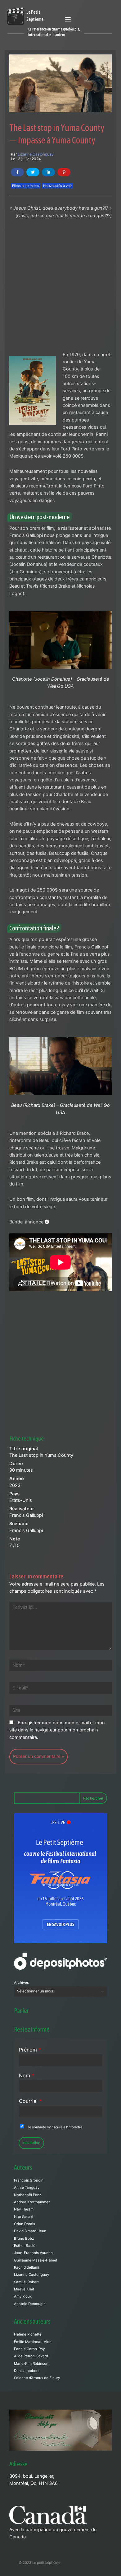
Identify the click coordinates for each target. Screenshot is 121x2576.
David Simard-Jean (30, 2231)
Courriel (30, 2101)
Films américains (26, 186)
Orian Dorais (25, 2224)
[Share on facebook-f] (17, 172)
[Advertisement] (60, 288)
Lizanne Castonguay (36, 154)
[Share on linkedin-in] (48, 172)
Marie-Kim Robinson (31, 2364)
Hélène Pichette (28, 2334)
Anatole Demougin (30, 2304)
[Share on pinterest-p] (64, 172)
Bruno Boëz (24, 2238)
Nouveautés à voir (58, 186)
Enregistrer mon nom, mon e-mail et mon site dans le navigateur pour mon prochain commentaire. (57, 1730)
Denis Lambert (26, 2371)
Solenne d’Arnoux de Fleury (37, 2378)
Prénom (30, 2050)
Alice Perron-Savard (31, 2356)
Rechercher (93, 1798)
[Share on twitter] (33, 172)
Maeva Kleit (24, 2289)
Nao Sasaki (24, 2217)
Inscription (31, 2143)
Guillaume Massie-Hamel (36, 2260)
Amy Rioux (23, 2296)
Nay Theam (24, 2209)
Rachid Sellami (27, 2267)
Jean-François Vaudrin (33, 2253)
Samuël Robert (26, 2282)
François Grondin (29, 2180)
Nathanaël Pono (28, 2195)
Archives (21, 1982)
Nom (27, 2075)
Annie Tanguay (27, 2187)
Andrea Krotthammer (32, 2202)
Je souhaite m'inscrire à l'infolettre (55, 2127)
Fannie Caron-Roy (29, 2349)
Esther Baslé (25, 2246)
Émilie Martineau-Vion (33, 2342)
